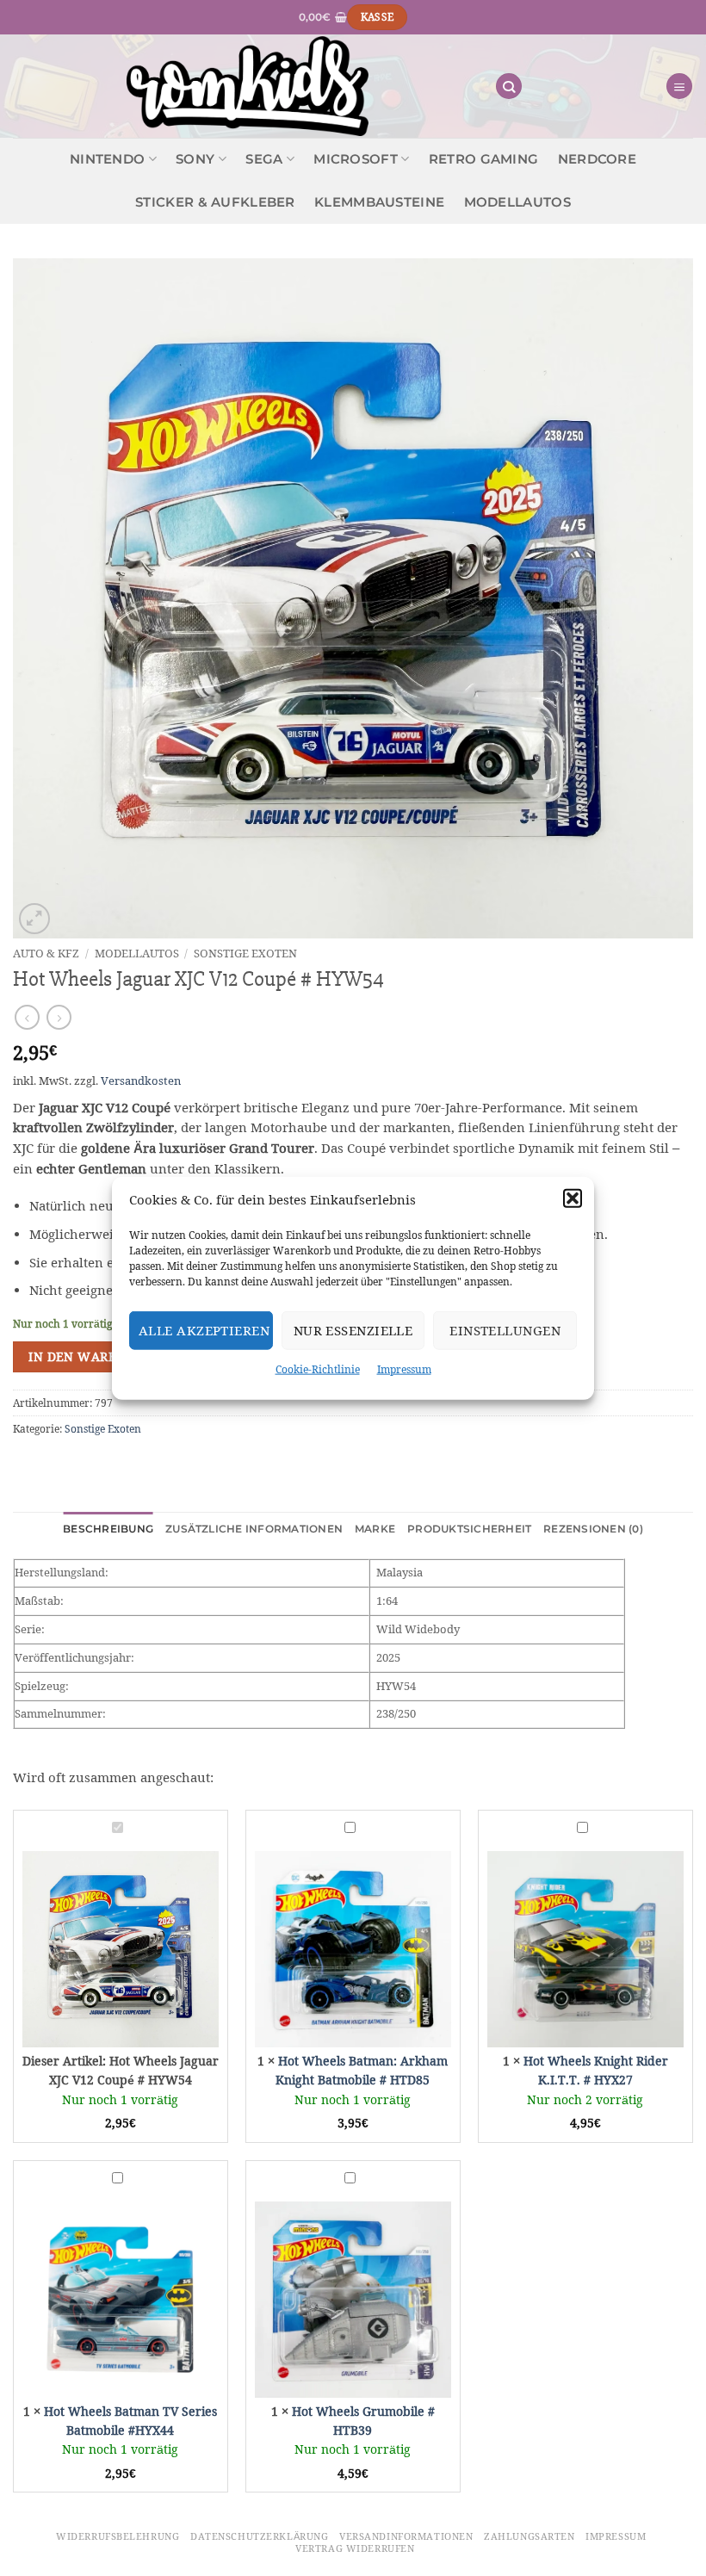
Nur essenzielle (353, 1330)
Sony (195, 159)
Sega (264, 159)
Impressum (404, 1369)
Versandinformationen (406, 2536)
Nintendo (107, 159)
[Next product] (27, 1017)
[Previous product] (59, 1017)
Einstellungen (505, 1330)
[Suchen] (509, 87)
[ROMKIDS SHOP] (248, 86)
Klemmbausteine (379, 202)
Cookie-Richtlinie (318, 1369)
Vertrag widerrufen (355, 2548)
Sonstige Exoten (245, 953)
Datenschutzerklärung (259, 2536)
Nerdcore (597, 159)
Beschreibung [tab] (108, 1529)
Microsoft (356, 159)
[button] (573, 1198)
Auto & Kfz (46, 953)
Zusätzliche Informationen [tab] (254, 1529)
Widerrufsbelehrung (118, 2536)
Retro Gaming (484, 159)
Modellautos (517, 202)
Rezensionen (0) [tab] (593, 1529)
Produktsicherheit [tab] (469, 1529)
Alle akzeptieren (204, 1330)
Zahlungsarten (529, 2536)
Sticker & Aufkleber (215, 202)
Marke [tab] (375, 1529)
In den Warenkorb (94, 1357)
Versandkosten (141, 1081)
